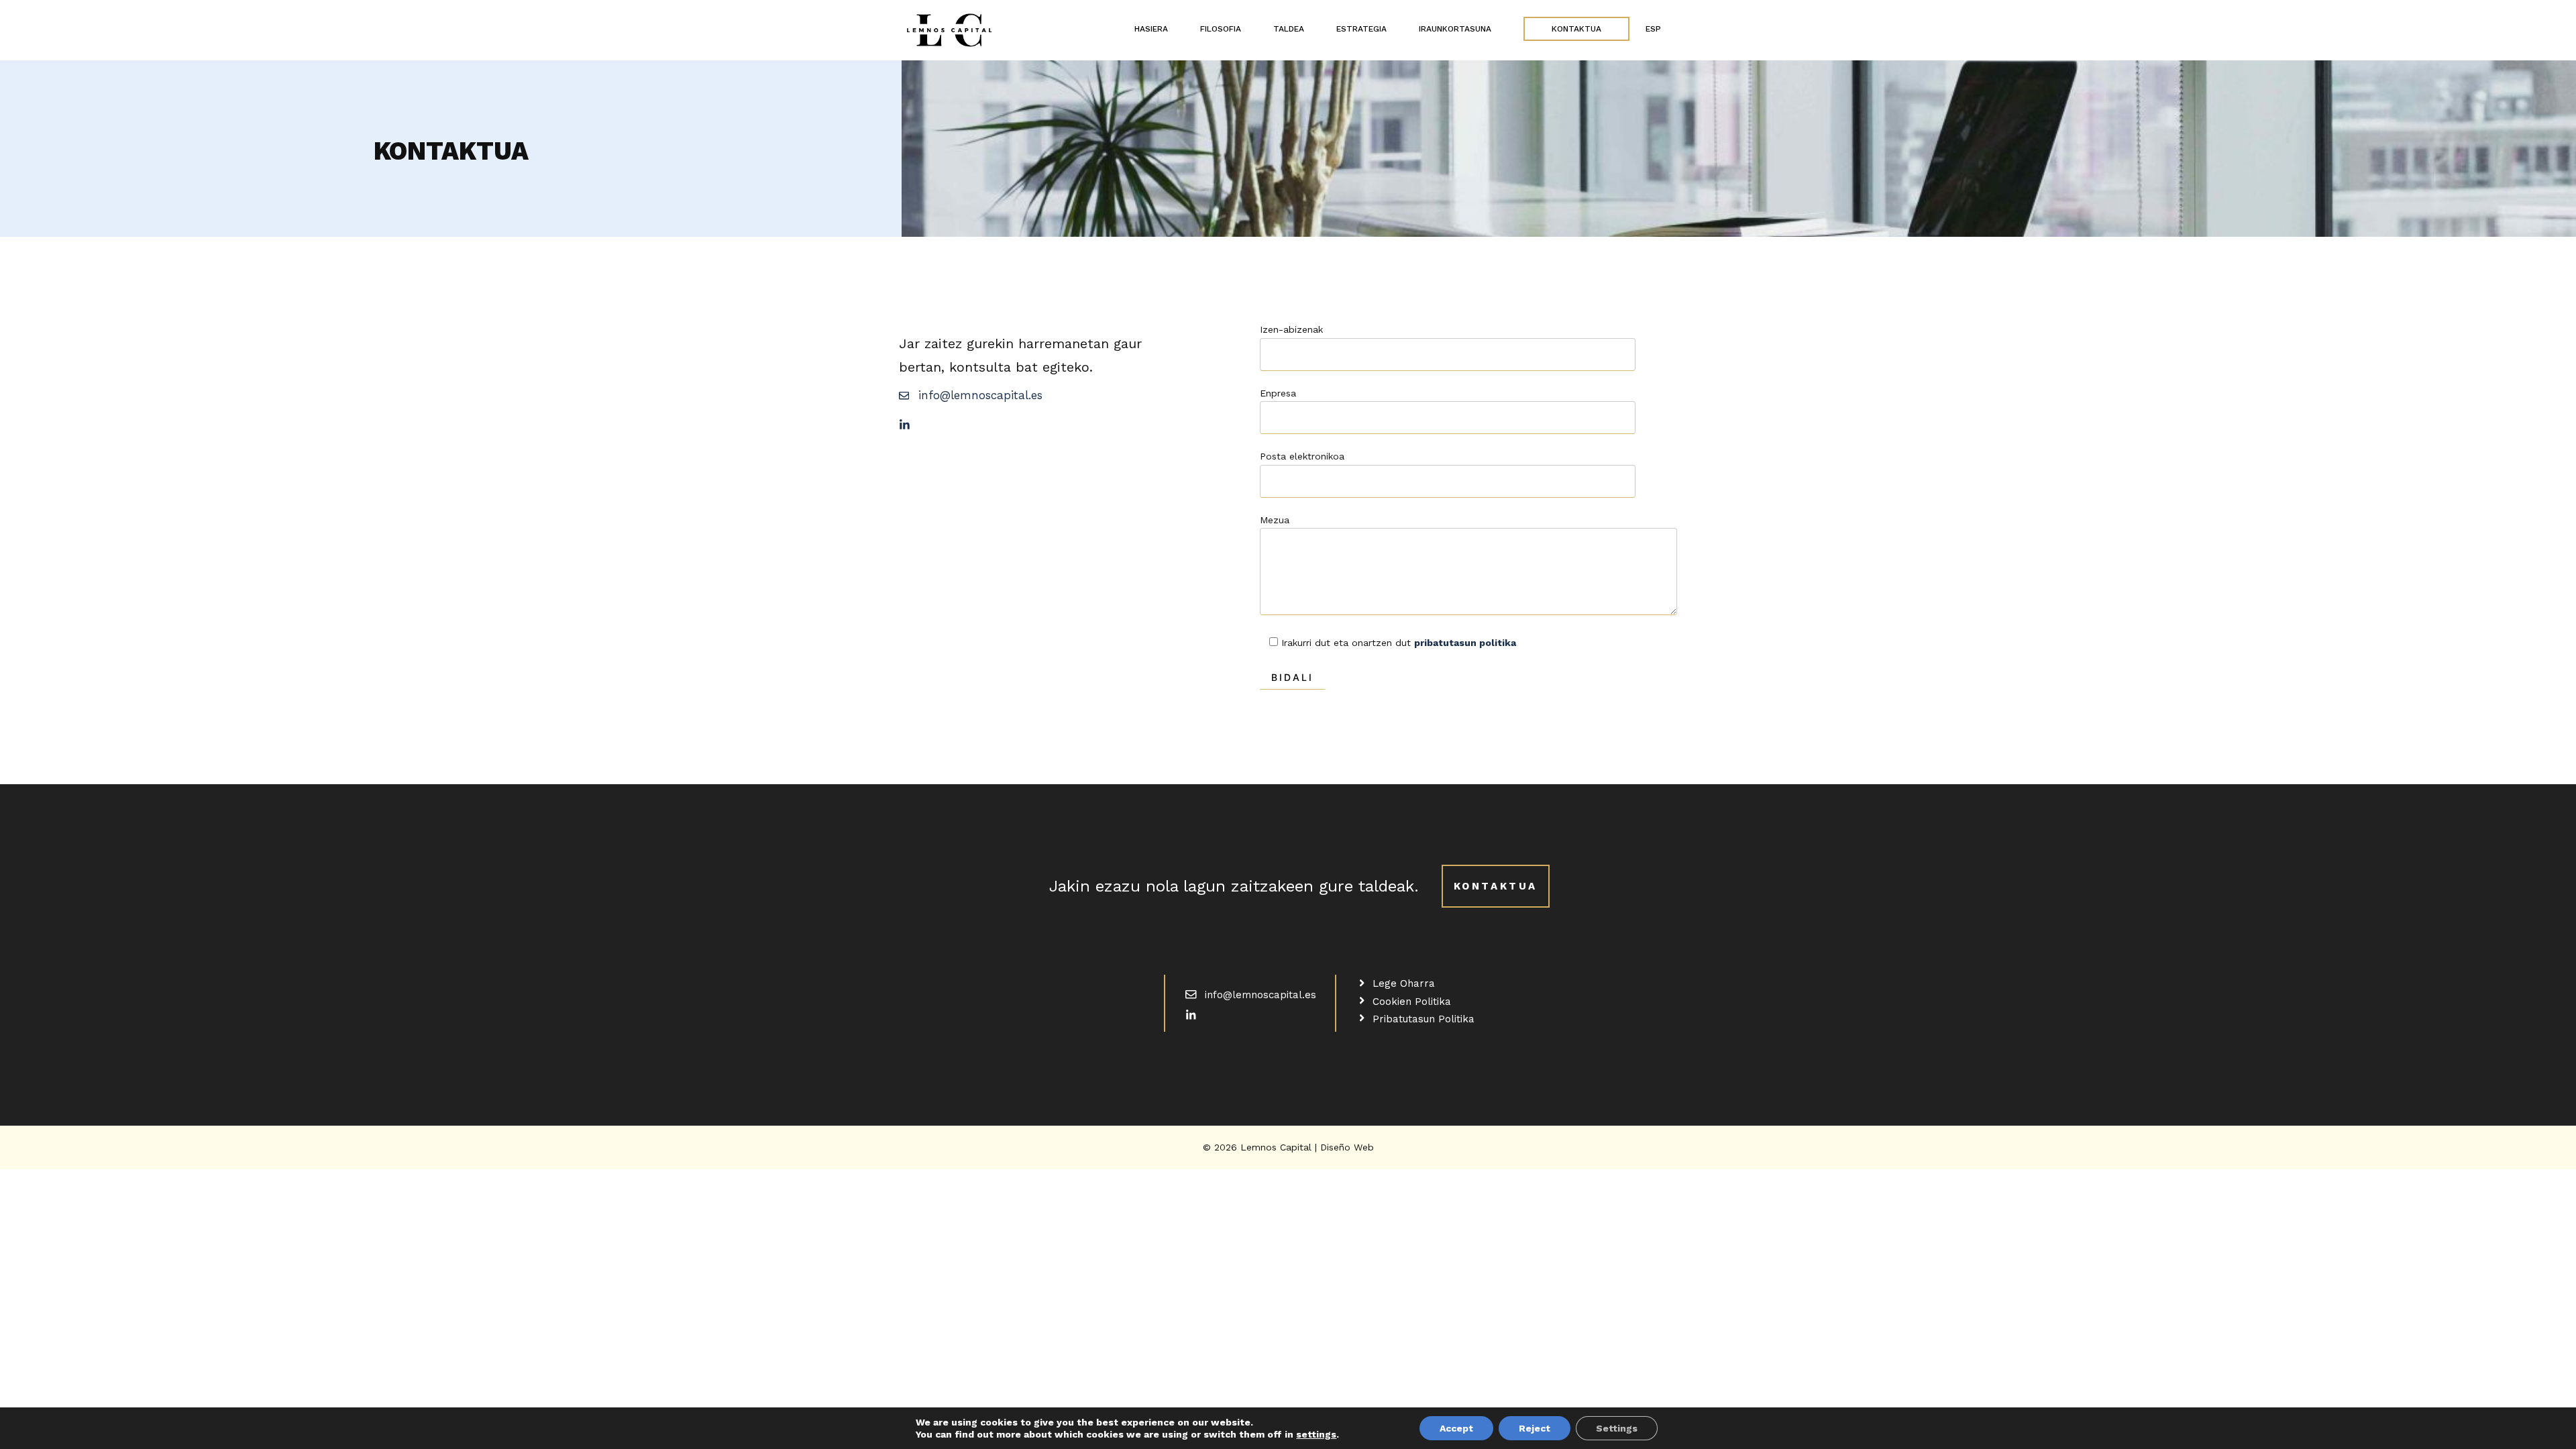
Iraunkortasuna (1455, 29)
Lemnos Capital (1278, 1147)
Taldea (1289, 29)
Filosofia (1221, 29)
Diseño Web (1347, 1147)
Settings (1617, 1428)
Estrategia (1361, 29)
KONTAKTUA (1496, 886)
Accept (1456, 1428)
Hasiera (1151, 29)
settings (1316, 1434)
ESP (1653, 29)
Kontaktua (1576, 29)
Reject (1535, 1428)
